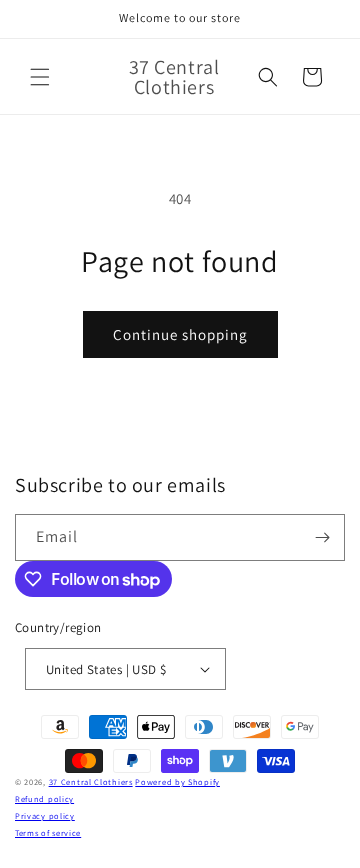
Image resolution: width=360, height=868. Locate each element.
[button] (40, 77)
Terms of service (48, 832)
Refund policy (44, 798)
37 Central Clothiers (91, 781)
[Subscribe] (322, 537)
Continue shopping (180, 334)
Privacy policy (45, 815)
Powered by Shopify (177, 781)
